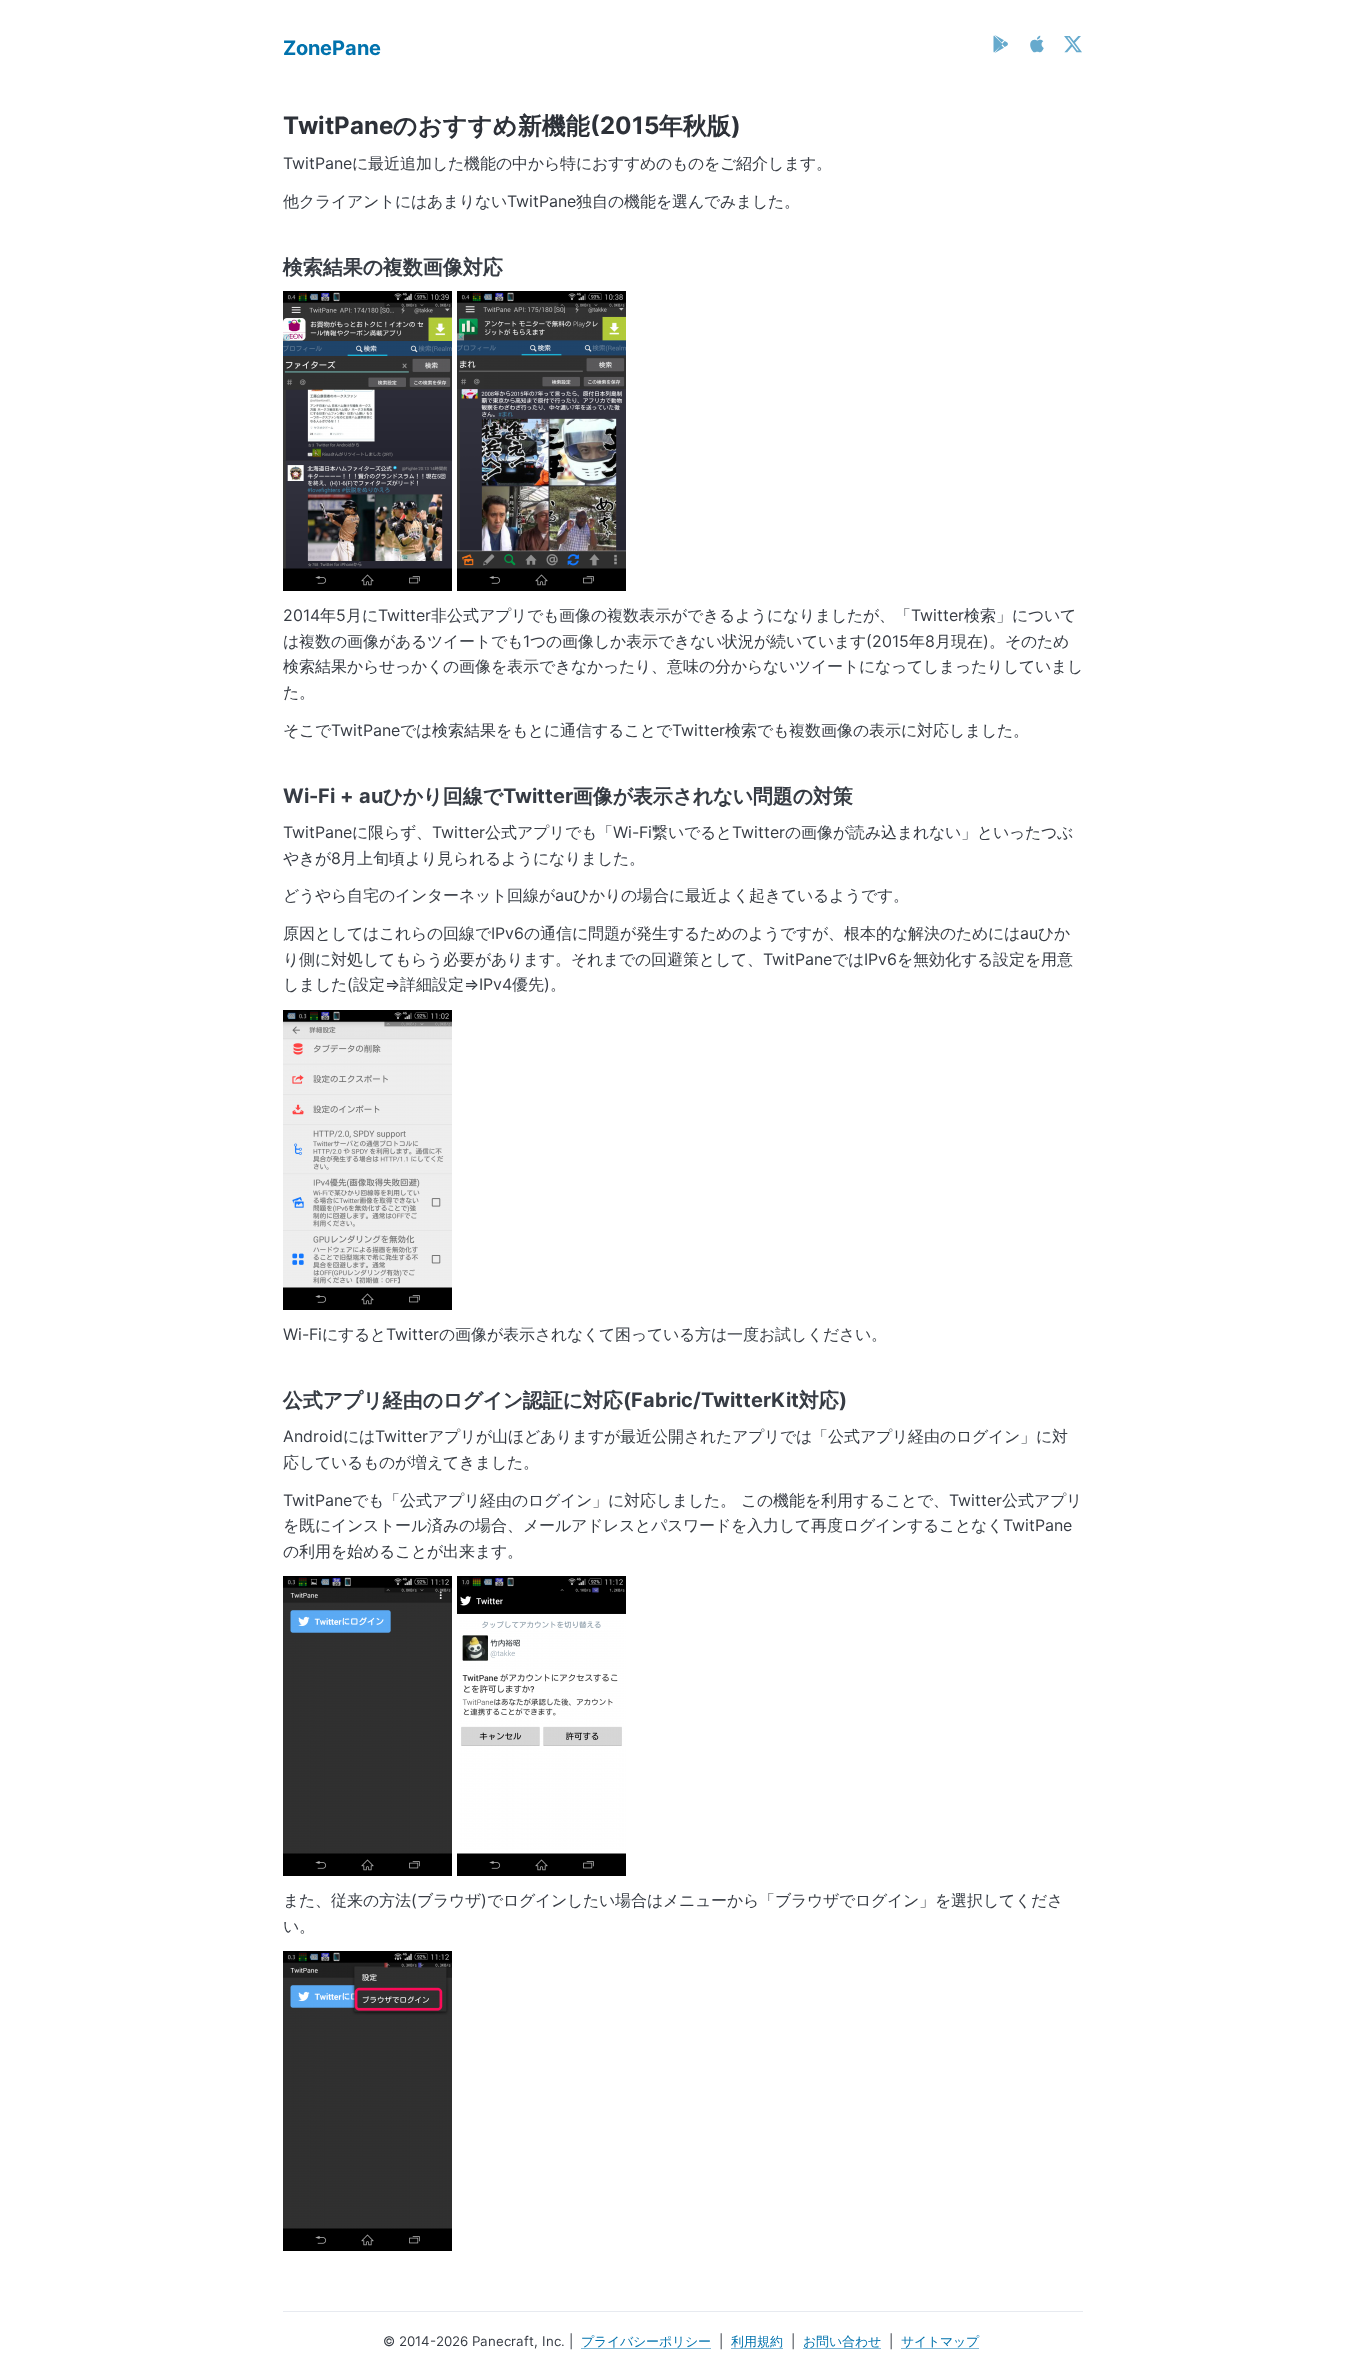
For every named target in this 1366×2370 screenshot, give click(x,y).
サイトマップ (940, 2341)
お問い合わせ (842, 2341)
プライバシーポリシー (646, 2341)
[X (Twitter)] (1073, 44)
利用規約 (757, 2341)
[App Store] (1037, 44)
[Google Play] (1001, 44)
